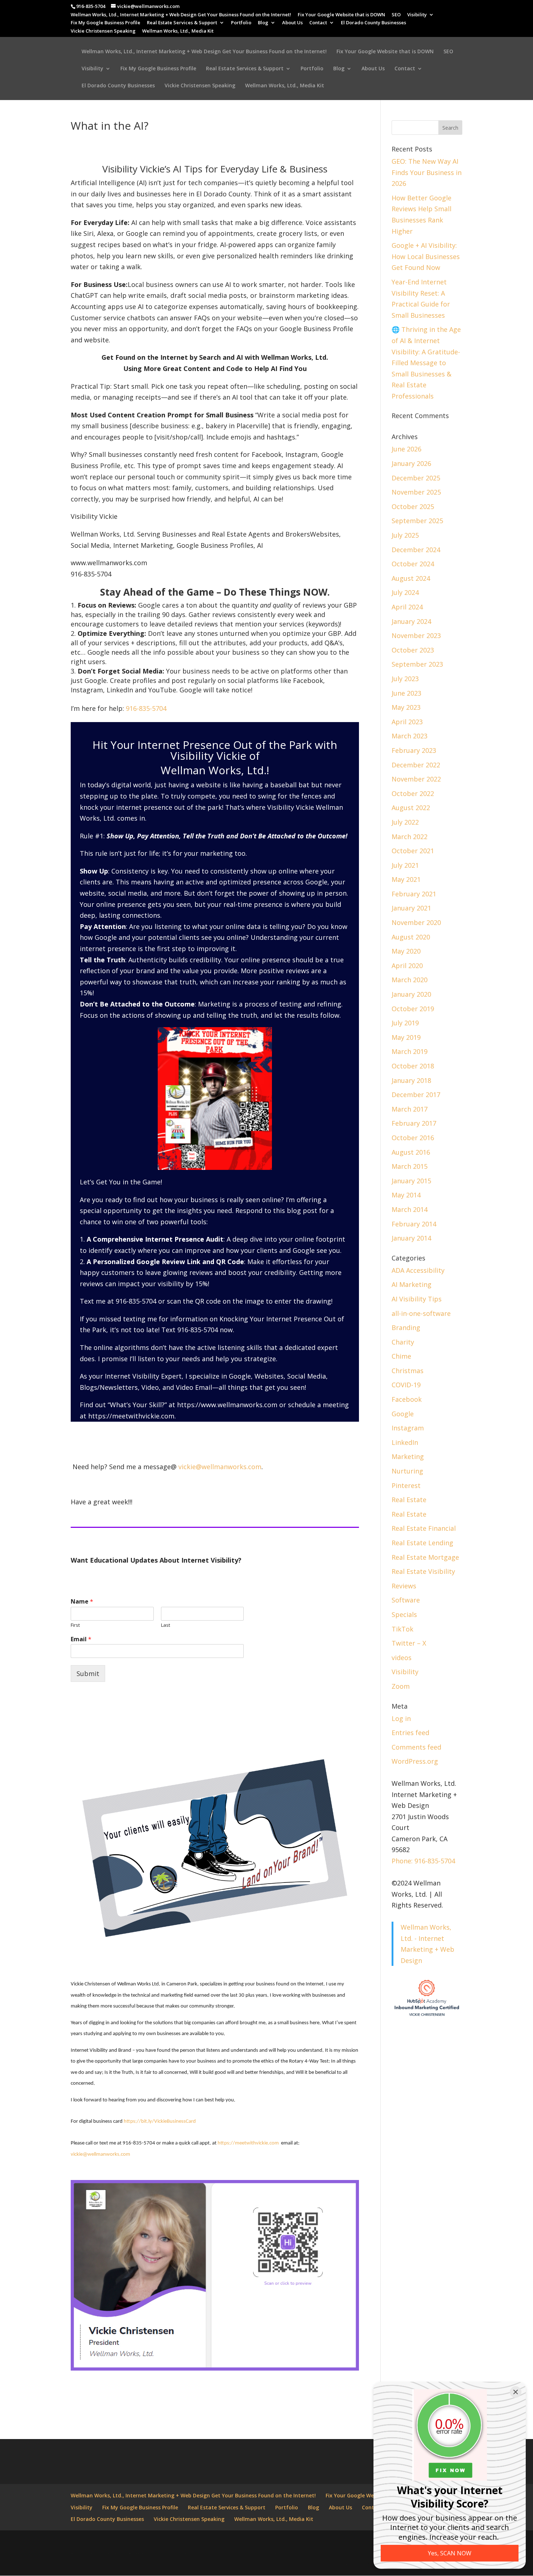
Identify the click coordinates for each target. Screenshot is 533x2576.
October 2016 (413, 1138)
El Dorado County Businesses (373, 23)
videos (402, 1658)
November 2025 (416, 492)
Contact (318, 23)
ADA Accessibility (418, 1270)
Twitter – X (409, 1643)
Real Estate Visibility (423, 1571)
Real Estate (409, 1500)
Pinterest (406, 1485)
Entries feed (410, 1733)
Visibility (417, 15)
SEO (396, 15)
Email (81, 1639)
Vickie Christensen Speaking (103, 31)
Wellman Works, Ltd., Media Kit (178, 31)
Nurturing (407, 1471)
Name (82, 1602)
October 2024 (413, 564)
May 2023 (406, 707)
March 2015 (410, 1166)
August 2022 (411, 808)
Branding (406, 1327)
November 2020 (416, 922)
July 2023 (405, 679)
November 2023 (416, 635)
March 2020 (410, 980)
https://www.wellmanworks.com (227, 1405)
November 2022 (416, 779)
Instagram (408, 1428)
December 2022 (416, 765)
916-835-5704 (146, 708)
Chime (401, 1356)
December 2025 (416, 478)
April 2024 (407, 607)
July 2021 (405, 865)
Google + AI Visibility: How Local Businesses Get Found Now (426, 256)
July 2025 (405, 535)
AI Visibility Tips (417, 1299)
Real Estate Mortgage (425, 1557)
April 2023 (407, 722)
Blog (263, 23)
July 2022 (405, 822)
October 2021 (413, 851)
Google (403, 1414)
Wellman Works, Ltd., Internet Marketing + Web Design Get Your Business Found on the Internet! (181, 15)
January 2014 (411, 1238)
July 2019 (405, 1023)
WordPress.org (415, 1761)
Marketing (408, 1456)
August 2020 (411, 937)
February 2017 (414, 1123)
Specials (404, 1614)
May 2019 (406, 1037)
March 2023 (410, 736)
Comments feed (416, 1747)
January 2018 (411, 1080)
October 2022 (413, 793)
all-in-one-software (421, 1313)
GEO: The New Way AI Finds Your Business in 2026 (427, 172)
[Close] (516, 2392)
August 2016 (411, 1152)
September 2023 (417, 664)
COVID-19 (406, 1385)
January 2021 (411, 908)
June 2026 (406, 449)
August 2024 (411, 578)
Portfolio (241, 23)
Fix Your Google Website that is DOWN (341, 15)
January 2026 (411, 463)
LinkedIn (405, 1442)
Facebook (407, 1399)
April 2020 (407, 966)
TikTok (402, 1629)
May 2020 (406, 951)
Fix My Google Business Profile (106, 23)
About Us (292, 23)
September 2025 (417, 521)
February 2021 (414, 894)
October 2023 (413, 650)
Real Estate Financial (424, 1528)
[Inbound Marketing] (427, 2016)
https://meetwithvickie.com (130, 1416)
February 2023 (414, 750)
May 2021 (406, 879)
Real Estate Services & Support (182, 23)
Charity (403, 1342)
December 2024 (416, 550)
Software (406, 1600)
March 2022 (410, 837)
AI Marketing (412, 1284)
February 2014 (414, 1224)
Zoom (401, 1686)
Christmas (408, 1371)
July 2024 (405, 592)
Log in (401, 1718)
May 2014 (406, 1195)
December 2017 (416, 1095)
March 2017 (410, 1109)
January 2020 (411, 994)
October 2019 (413, 1009)
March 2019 (410, 1051)
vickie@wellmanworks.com (220, 1467)
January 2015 (411, 1181)
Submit (88, 1673)
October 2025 (413, 507)
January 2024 (411, 621)
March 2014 (410, 1209)
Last (166, 1625)
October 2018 (413, 1066)
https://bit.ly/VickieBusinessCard (160, 2121)
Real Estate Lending (422, 1543)
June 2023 (406, 693)
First (75, 1625)
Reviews (404, 1586)
